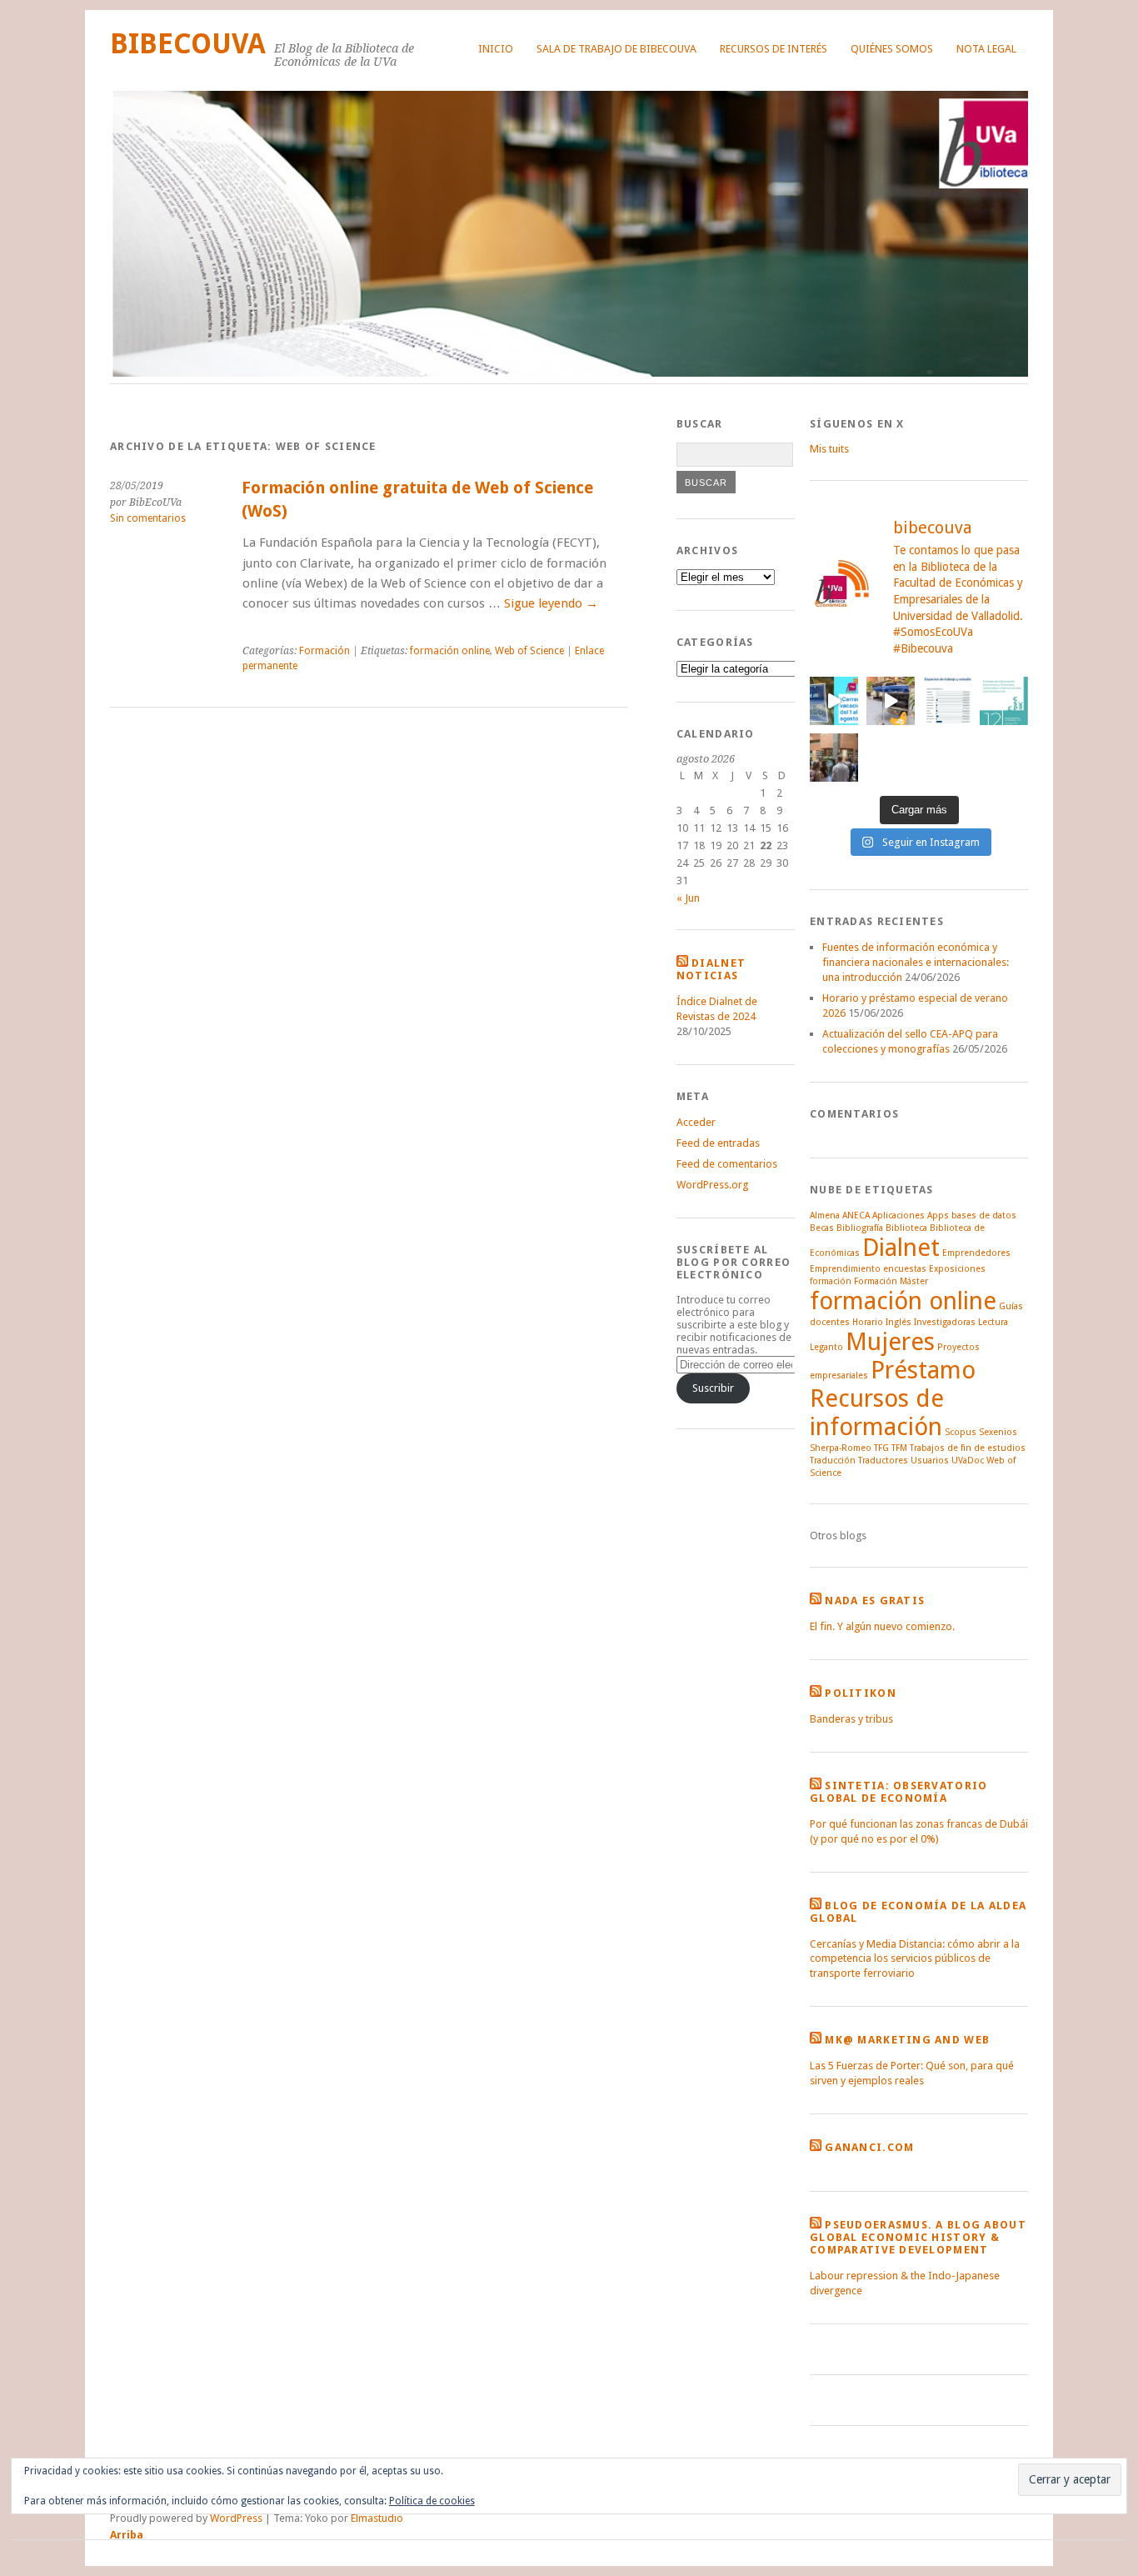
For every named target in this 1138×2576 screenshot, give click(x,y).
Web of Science (529, 651)
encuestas (905, 1269)
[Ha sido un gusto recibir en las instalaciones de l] (834, 758)
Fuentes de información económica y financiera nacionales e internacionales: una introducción (916, 962)
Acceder (696, 1122)
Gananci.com (869, 2147)
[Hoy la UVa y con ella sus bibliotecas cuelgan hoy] (834, 701)
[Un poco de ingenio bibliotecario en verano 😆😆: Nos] (891, 701)
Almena (825, 1215)
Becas (822, 1228)
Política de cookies (432, 2501)
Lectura (993, 1322)
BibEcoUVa (188, 44)
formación (831, 1281)
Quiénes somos (892, 49)
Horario (868, 1322)
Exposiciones (957, 1269)
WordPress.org (712, 1185)
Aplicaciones (898, 1215)
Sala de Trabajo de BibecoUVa (616, 49)
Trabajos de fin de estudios (968, 1448)
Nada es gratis (875, 1601)
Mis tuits (829, 449)
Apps (938, 1215)
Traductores (883, 1461)
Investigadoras (945, 1322)
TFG (881, 1448)
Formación (324, 651)
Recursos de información (877, 1413)
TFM (899, 1448)
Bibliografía (860, 1228)
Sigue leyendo (551, 603)
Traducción (833, 1461)
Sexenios (998, 1432)
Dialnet (901, 1248)
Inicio (496, 49)
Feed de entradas (718, 1143)
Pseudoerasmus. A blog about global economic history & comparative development (918, 2237)
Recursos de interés (774, 49)
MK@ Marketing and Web (907, 2040)
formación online (450, 651)
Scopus (961, 1432)
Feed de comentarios (727, 1164)
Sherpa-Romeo (841, 1448)
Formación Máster (891, 1281)
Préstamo (923, 1370)
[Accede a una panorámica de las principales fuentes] (1004, 701)
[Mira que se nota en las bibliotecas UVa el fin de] (947, 701)
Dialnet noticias (711, 969)
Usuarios (930, 1461)
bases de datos (984, 1215)
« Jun (688, 898)
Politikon (861, 1693)
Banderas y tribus (851, 1719)
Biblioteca (906, 1228)
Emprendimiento (845, 1269)
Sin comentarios (148, 518)
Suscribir (713, 1388)
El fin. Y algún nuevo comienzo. (882, 1626)
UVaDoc (968, 1461)
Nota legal (986, 49)
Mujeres (890, 1342)
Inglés (898, 1322)
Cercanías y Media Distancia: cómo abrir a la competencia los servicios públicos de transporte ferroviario (915, 1959)
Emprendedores (976, 1253)
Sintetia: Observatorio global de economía (898, 1792)
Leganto (826, 1347)
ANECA (856, 1215)
